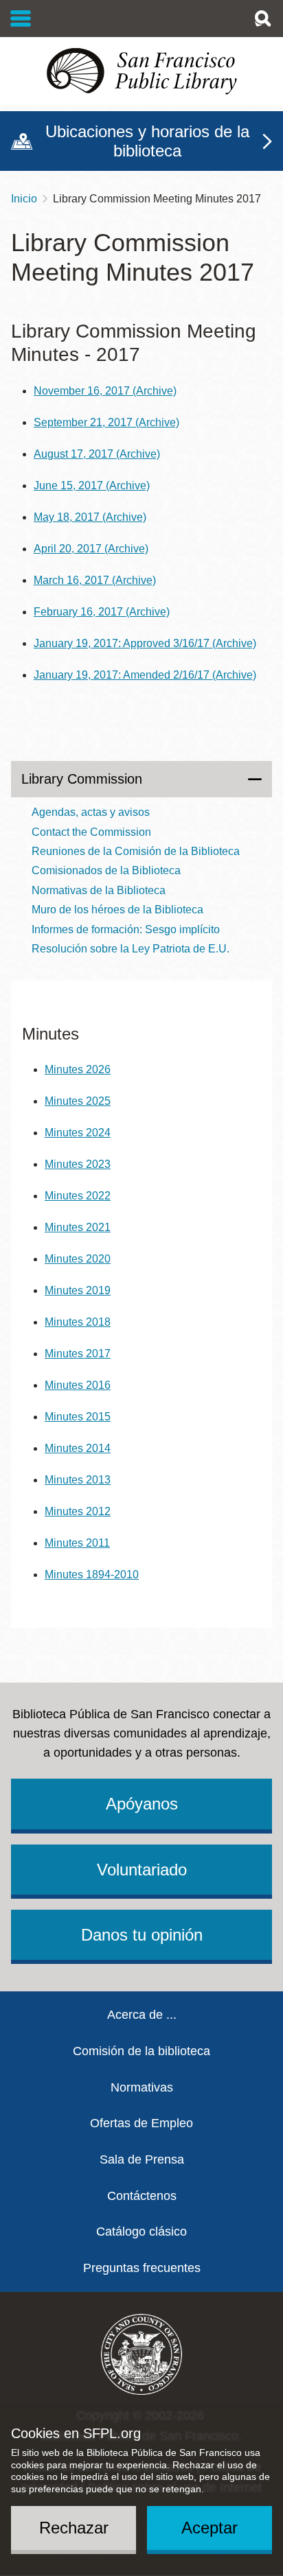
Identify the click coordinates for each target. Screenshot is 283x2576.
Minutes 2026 (78, 1069)
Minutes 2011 (77, 1543)
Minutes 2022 (78, 1196)
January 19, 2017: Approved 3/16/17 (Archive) (145, 643)
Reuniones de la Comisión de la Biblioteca (136, 851)
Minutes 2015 (78, 1417)
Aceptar (210, 2528)
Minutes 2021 (78, 1227)
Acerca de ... (142, 2015)
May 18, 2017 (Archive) (90, 517)
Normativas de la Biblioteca (99, 890)
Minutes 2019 (78, 1290)
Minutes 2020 (78, 1259)
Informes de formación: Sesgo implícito (126, 929)
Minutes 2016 (78, 1385)
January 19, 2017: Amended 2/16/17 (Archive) (145, 675)
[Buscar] (262, 19)
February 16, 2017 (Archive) (102, 612)
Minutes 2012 (78, 1511)
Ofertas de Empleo (141, 2123)
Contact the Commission (91, 832)
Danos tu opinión (142, 1935)
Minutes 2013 (78, 1480)
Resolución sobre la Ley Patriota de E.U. (131, 949)
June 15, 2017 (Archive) (92, 485)
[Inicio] (141, 71)
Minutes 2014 (78, 1448)
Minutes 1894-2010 (92, 1574)
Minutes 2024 (78, 1133)
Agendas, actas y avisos (91, 812)
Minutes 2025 (78, 1101)
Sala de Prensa (142, 2159)
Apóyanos (142, 1804)
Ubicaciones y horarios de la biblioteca (147, 141)
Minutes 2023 (78, 1164)
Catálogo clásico (141, 2232)
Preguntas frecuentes (142, 2268)
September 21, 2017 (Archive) (106, 422)
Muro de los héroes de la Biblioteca (117, 910)
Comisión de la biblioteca (141, 2051)
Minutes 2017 (78, 1354)
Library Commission (82, 779)
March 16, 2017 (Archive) (95, 580)
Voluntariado (142, 1870)
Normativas (142, 2087)
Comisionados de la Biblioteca (106, 870)
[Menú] (21, 19)
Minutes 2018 (78, 1322)
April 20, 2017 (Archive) (91, 549)
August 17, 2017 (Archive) (97, 454)
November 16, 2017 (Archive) (105, 391)
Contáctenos (142, 2196)
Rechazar (74, 2528)
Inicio (24, 199)
